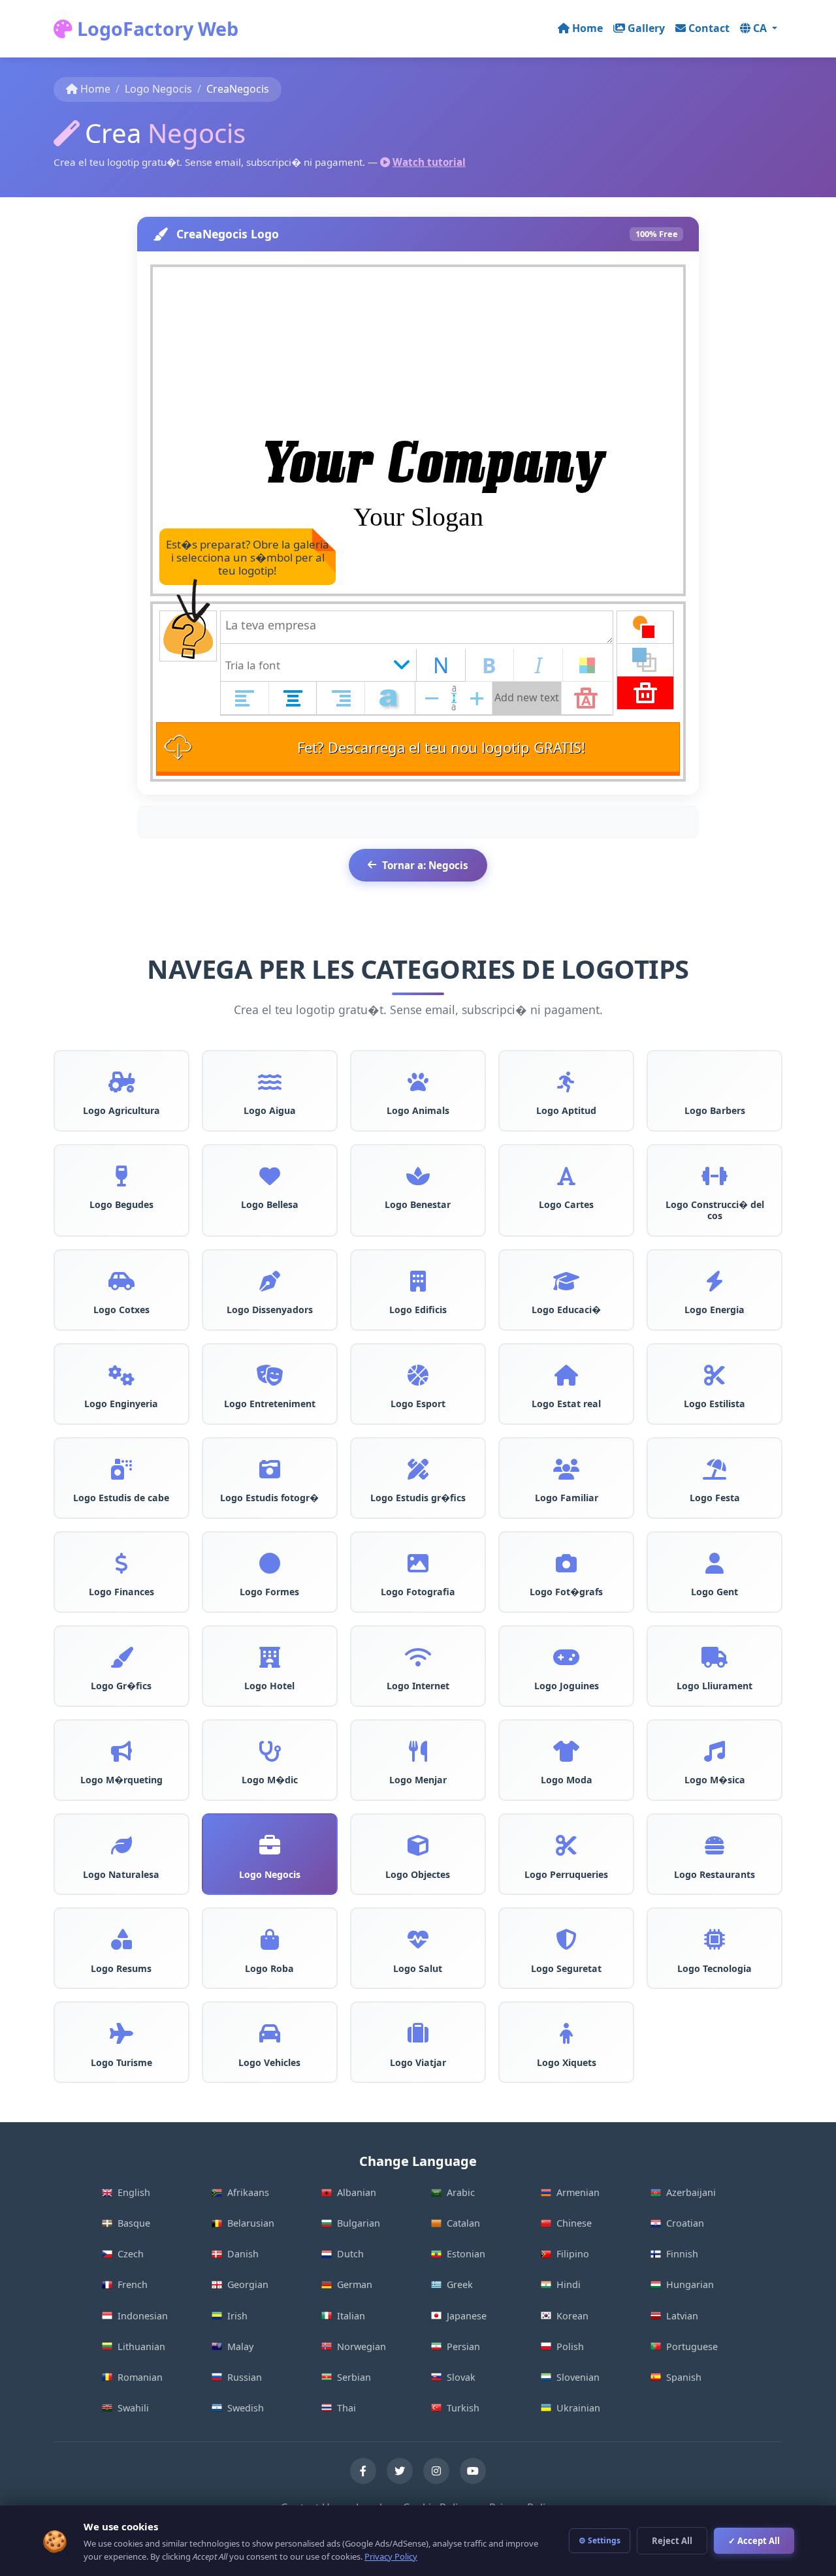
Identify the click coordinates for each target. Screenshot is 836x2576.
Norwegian (362, 2346)
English (134, 2192)
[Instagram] (436, 2471)
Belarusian (251, 2223)
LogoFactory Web (155, 28)
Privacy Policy (391, 2556)
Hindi (569, 2284)
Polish (570, 2346)
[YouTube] (473, 2471)
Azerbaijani (691, 2192)
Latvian (682, 2316)
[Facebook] (363, 2471)
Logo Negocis (158, 89)
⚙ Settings (600, 2540)
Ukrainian (578, 2408)
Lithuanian (141, 2346)
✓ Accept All (754, 2541)
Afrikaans (248, 2192)
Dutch (350, 2254)
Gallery (646, 28)
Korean (572, 2316)
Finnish (682, 2254)
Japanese (467, 2316)
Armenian (578, 2192)
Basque (134, 2223)
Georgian (248, 2284)
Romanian (140, 2377)
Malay (240, 2346)
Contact (709, 28)
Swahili (133, 2408)
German (355, 2284)
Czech (131, 2254)
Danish (243, 2254)
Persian (463, 2346)
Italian (351, 2316)
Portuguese (692, 2346)
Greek (460, 2284)
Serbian (354, 2377)
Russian (245, 2377)
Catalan (463, 2223)
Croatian (685, 2223)
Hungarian (690, 2284)
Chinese (574, 2223)
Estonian (466, 2254)
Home (587, 28)
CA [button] (761, 28)
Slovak (461, 2377)
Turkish (463, 2408)
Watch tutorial (429, 162)
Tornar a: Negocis (425, 865)
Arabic (461, 2192)
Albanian (357, 2192)
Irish (237, 2316)
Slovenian (578, 2377)
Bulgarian (359, 2223)
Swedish (246, 2408)
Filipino (573, 2254)
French (133, 2284)
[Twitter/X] (400, 2471)
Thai (346, 2408)
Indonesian (143, 2316)
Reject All (672, 2541)
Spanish (684, 2377)
